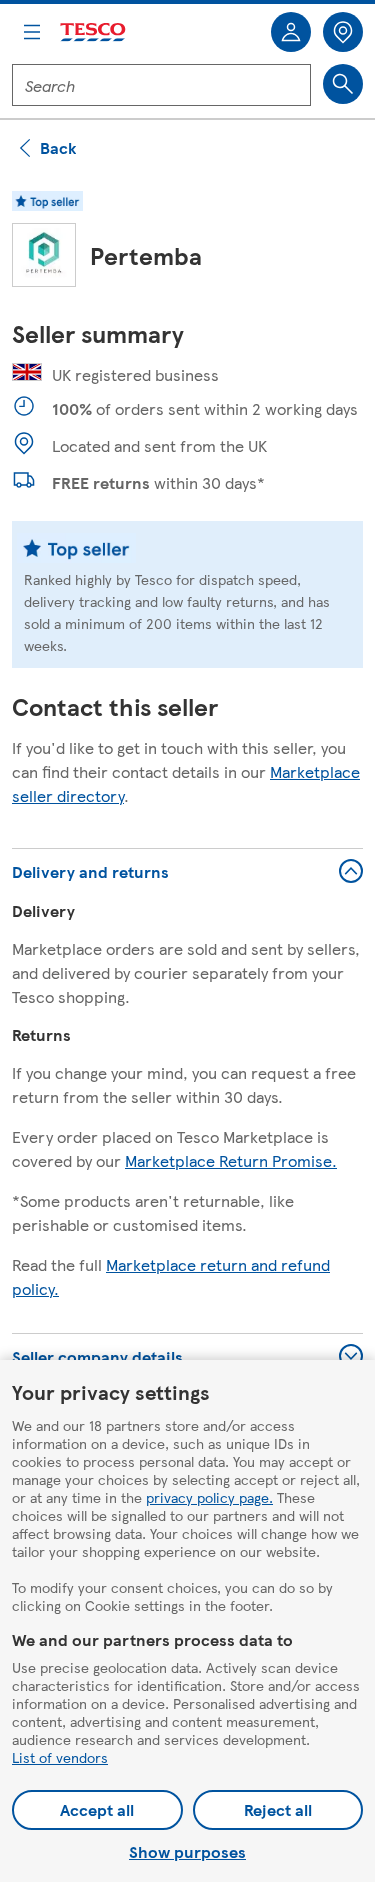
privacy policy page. (209, 1497)
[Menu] (32, 32)
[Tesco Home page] (94, 32)
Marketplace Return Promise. (231, 1160)
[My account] (291, 32)
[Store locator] (343, 32)
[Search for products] (343, 84)
